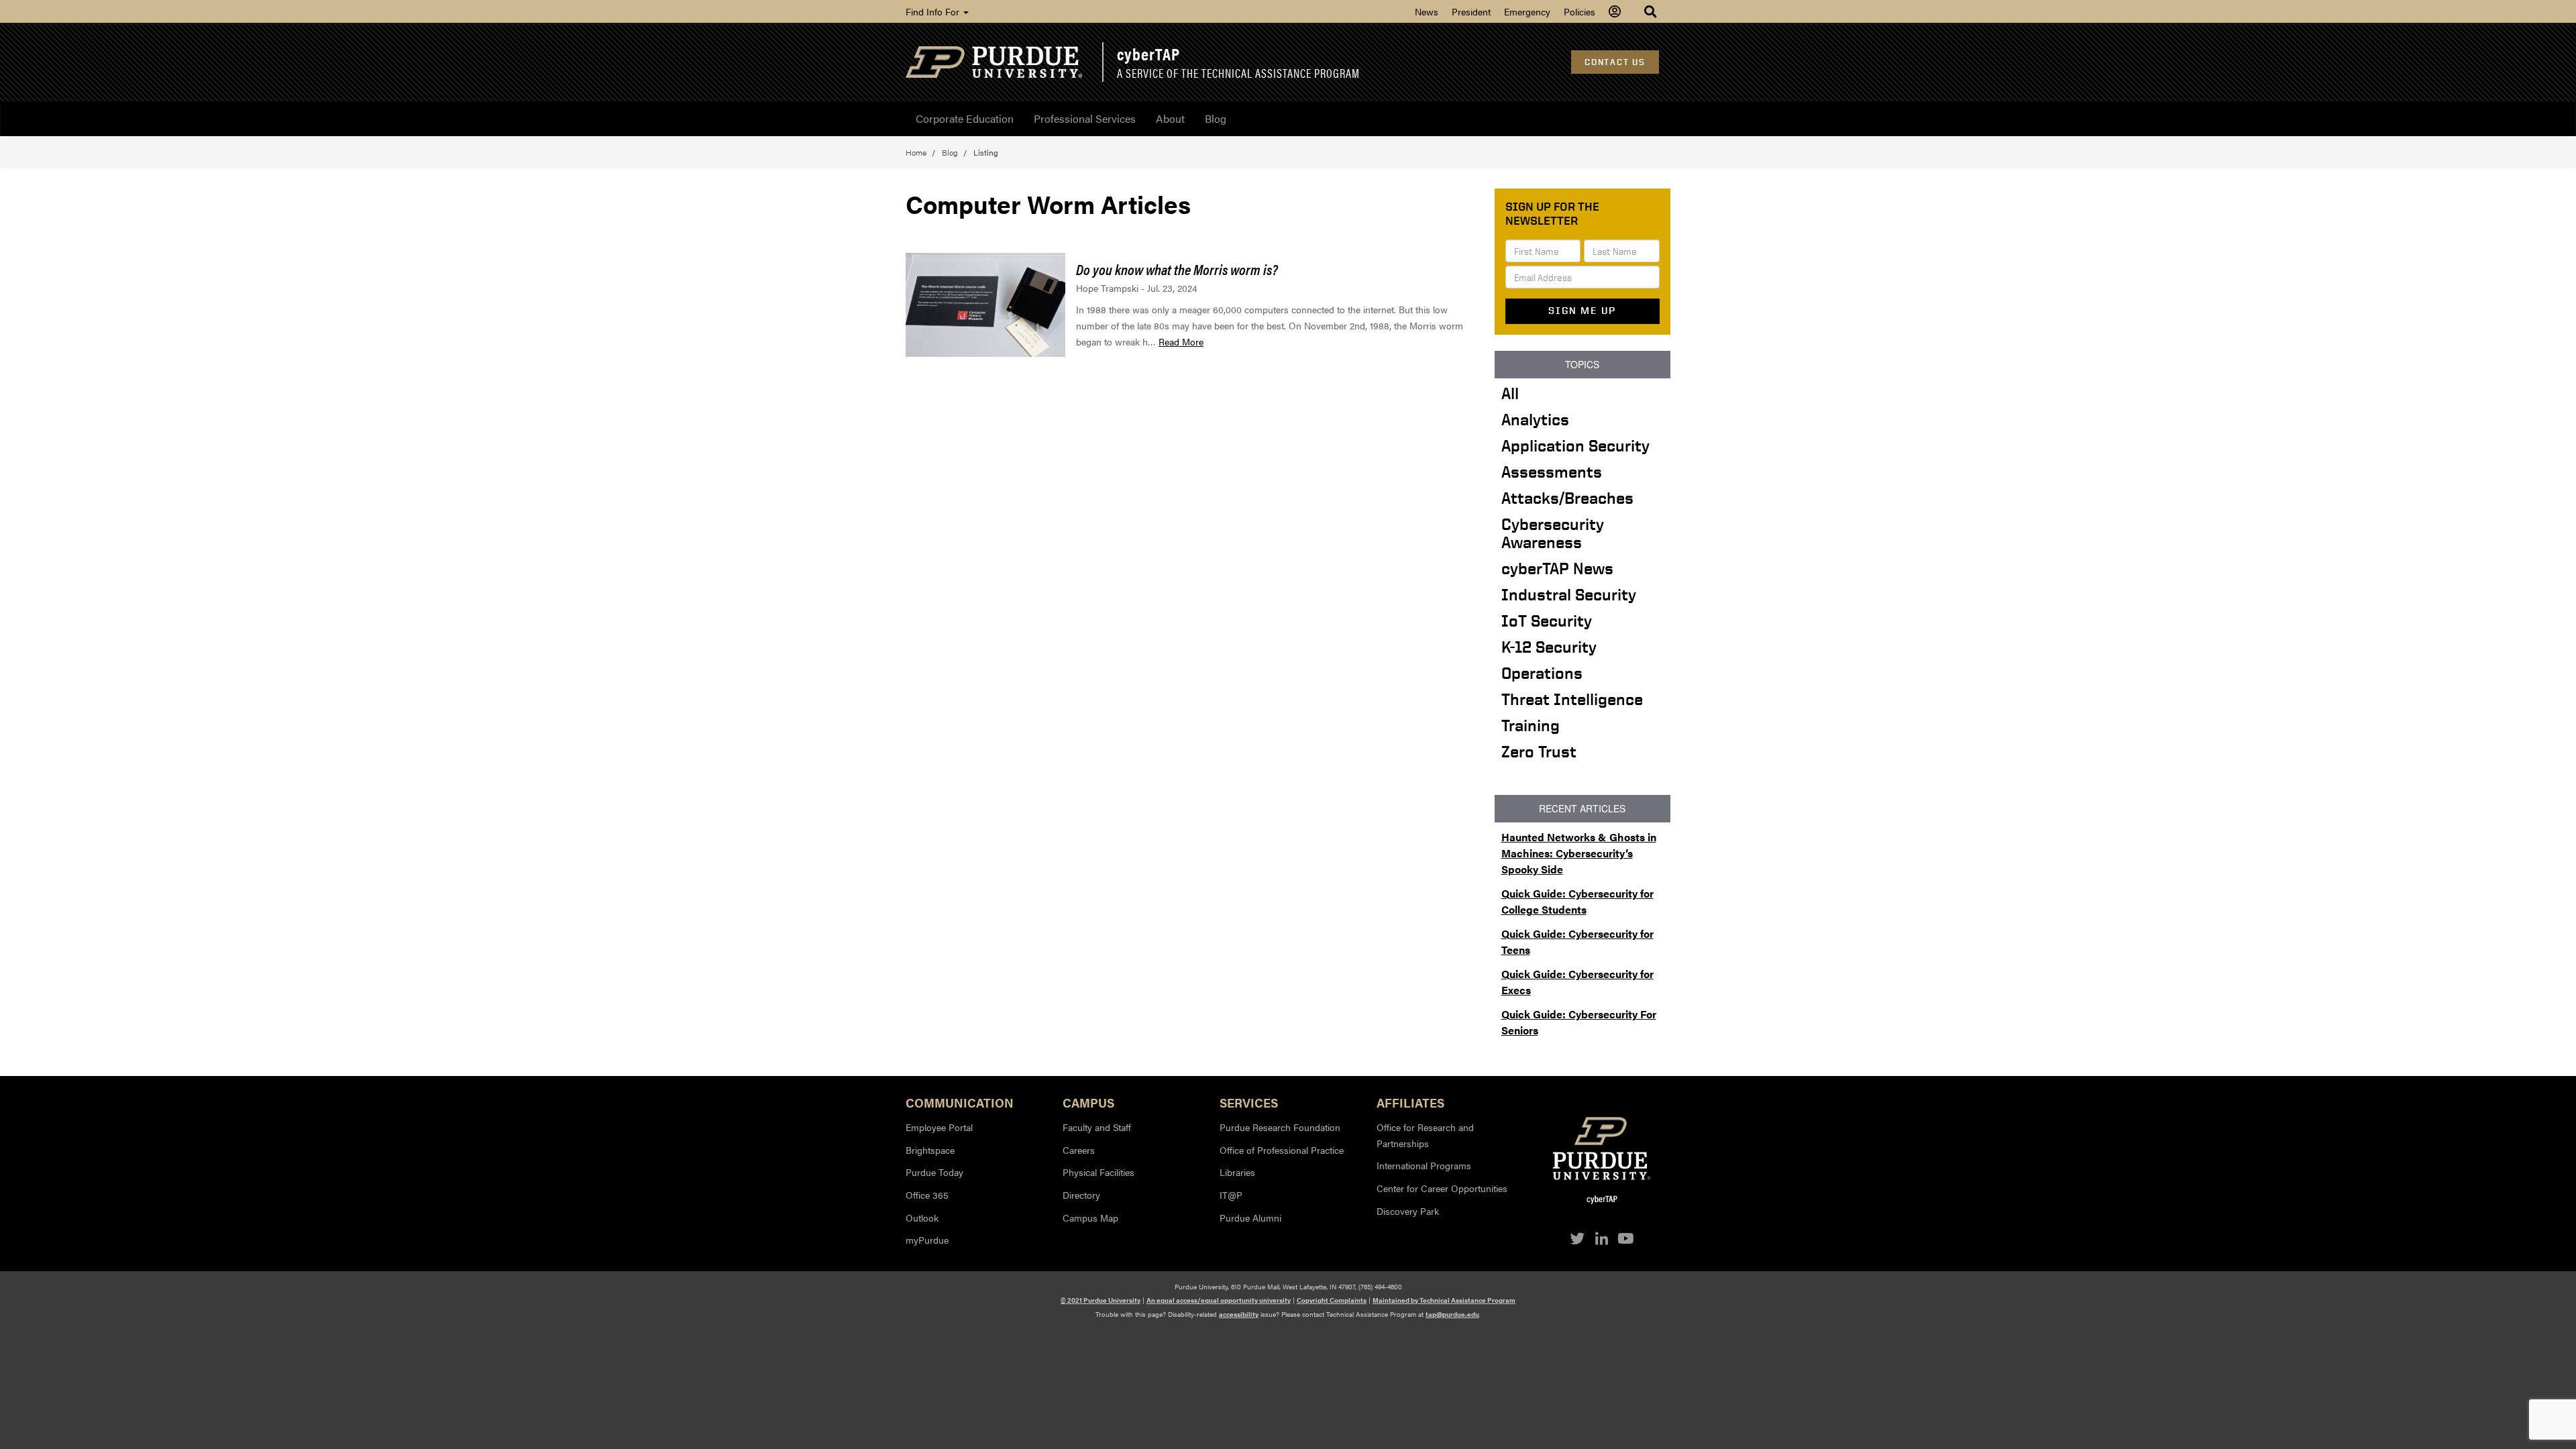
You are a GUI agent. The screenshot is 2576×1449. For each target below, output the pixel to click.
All (1510, 393)
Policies (1579, 11)
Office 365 (927, 1195)
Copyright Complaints (1332, 1300)
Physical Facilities (1098, 1172)
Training (1531, 725)
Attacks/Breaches (1567, 498)
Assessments (1552, 472)
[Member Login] (1616, 11)
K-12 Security (1549, 647)
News (1427, 11)
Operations (1542, 673)
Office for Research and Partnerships (1425, 1135)
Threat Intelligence (1572, 699)
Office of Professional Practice (1282, 1150)
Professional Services (1085, 118)
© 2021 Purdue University (1101, 1300)
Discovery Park (1408, 1211)
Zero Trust (1539, 751)
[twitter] (1578, 1238)
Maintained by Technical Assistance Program (1444, 1300)
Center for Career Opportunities (1442, 1188)
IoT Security (1547, 621)
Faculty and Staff (1097, 1127)
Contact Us (1615, 62)
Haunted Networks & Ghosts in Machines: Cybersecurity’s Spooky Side (1579, 853)
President (1471, 11)
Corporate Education (965, 118)
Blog (1216, 118)
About (1170, 118)
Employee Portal (939, 1127)
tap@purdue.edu (1452, 1314)
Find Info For (934, 11)
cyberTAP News (1557, 568)
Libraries (1237, 1172)
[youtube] (1625, 1238)
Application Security (1575, 445)
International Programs (1424, 1165)
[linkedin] (1602, 1238)
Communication (960, 1102)
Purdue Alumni (1250, 1218)
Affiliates (1410, 1102)
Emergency (1527, 11)
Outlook (922, 1218)
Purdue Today (934, 1172)
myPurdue (927, 1240)
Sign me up (1582, 311)
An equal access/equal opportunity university (1219, 1300)
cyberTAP (1148, 54)
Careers (1079, 1150)
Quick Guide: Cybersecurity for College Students (1577, 901)
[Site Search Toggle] (1652, 11)
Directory (1081, 1195)
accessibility (1239, 1314)
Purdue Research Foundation (1280, 1127)
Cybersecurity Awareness (1553, 533)
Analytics (1535, 419)
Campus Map (1090, 1218)
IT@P (1231, 1195)
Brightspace (930, 1150)
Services (1249, 1102)
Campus (1088, 1102)
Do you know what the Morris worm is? (1177, 269)
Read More (1181, 341)
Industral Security (1569, 594)
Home (916, 152)
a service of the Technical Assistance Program (1238, 73)
